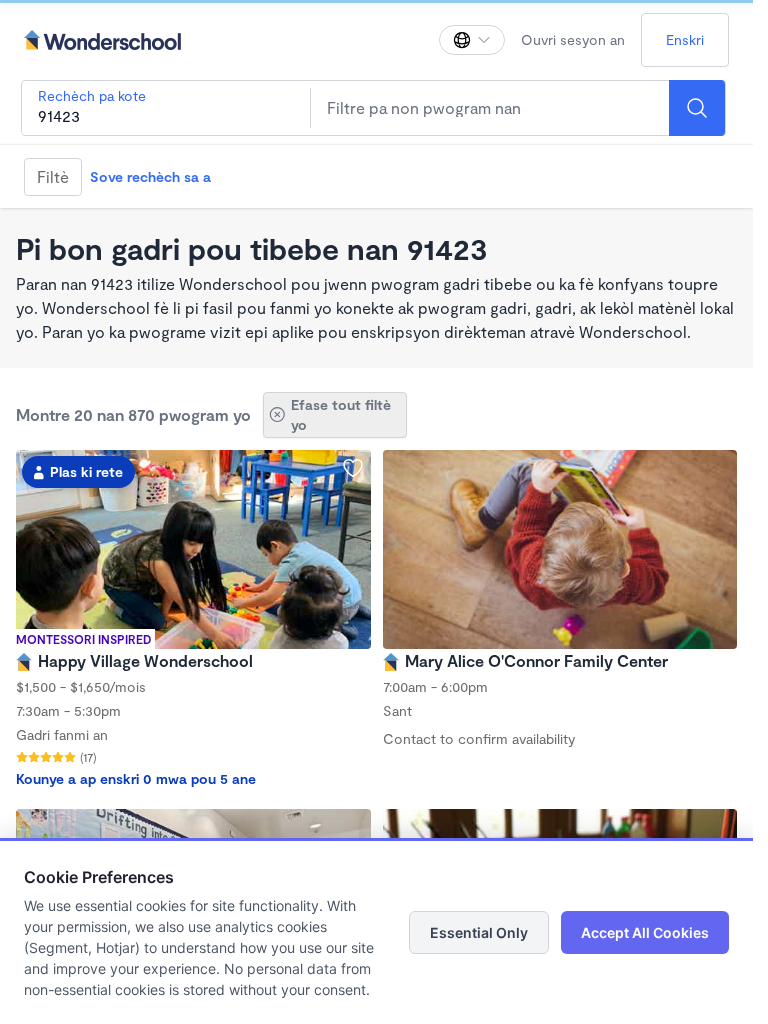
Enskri (685, 39)
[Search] (697, 108)
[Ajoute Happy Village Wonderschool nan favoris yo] (353, 468)
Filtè (53, 176)
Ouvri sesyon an (573, 39)
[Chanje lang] (472, 40)
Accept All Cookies (645, 932)
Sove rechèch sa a (150, 176)
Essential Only (479, 932)
